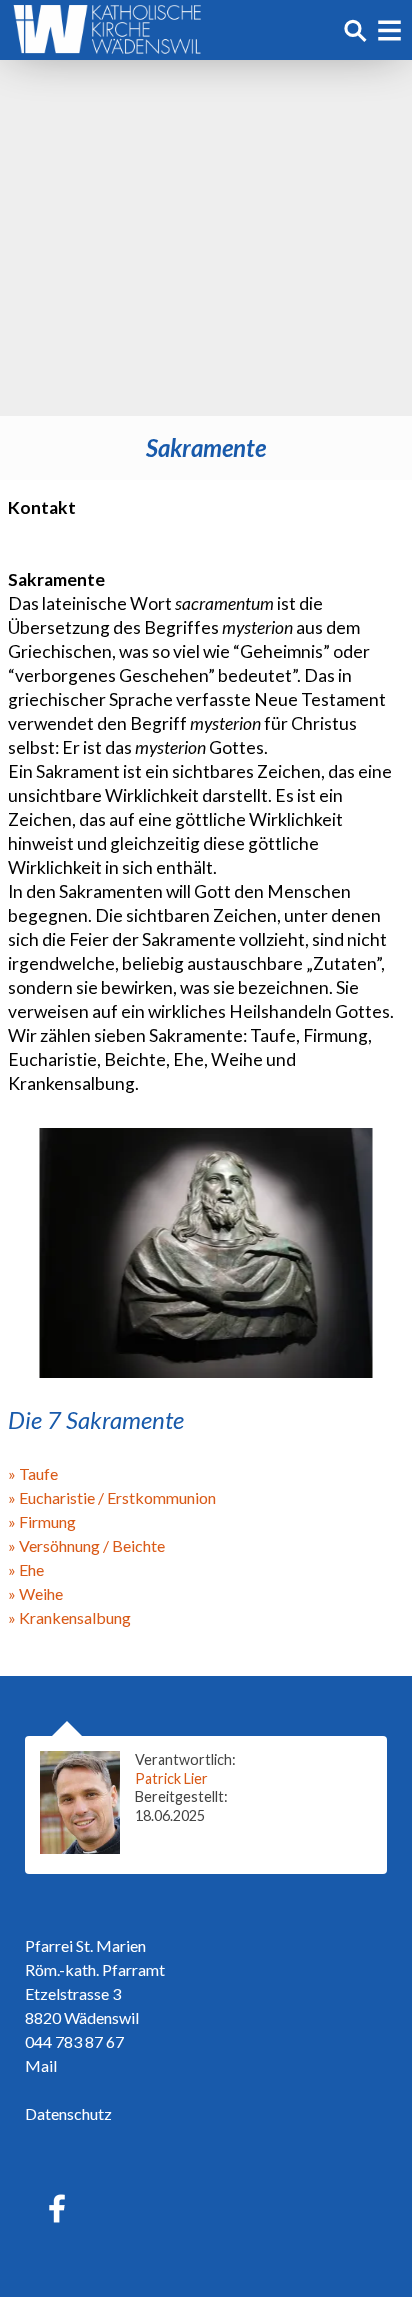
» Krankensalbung (69, 1617)
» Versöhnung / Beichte (86, 1545)
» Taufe (33, 1473)
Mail (41, 2065)
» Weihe (35, 1593)
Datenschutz (68, 2113)
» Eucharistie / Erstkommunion (112, 1497)
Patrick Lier (171, 1778)
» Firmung (42, 1521)
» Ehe (26, 1569)
